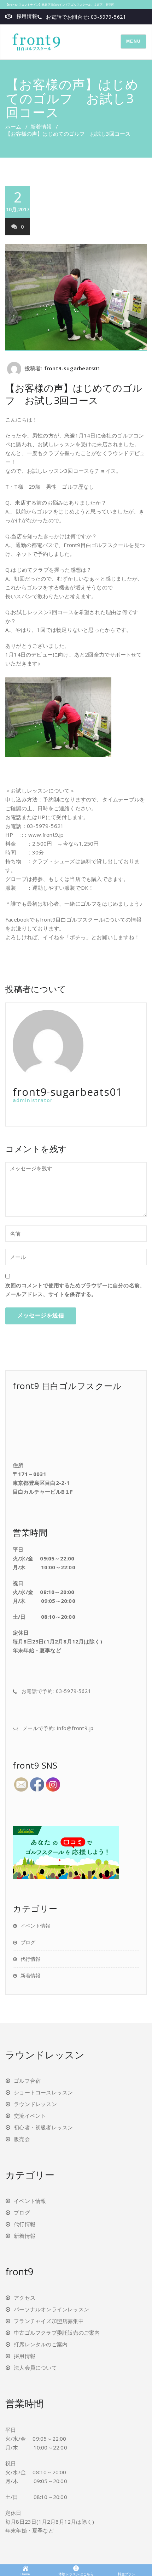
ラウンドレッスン (35, 2104)
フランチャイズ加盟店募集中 (49, 2321)
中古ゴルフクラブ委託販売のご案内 (57, 2333)
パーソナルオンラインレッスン (51, 2309)
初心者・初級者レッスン (43, 2127)
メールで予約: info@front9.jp (58, 1728)
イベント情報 (35, 1926)
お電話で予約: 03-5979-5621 (56, 1691)
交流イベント (30, 2116)
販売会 (22, 2139)
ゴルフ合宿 (27, 2081)
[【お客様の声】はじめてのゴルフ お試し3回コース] (76, 298)
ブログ (28, 1942)
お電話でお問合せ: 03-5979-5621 (86, 17)
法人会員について (35, 2368)
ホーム (13, 127)
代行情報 (30, 1959)
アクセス (25, 2298)
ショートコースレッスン (43, 2092)
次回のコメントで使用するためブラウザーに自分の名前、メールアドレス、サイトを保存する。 (75, 1290)
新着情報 (41, 127)
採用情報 (27, 16)
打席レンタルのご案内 (41, 2344)
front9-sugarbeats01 (72, 368)
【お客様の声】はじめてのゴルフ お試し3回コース (74, 394)
